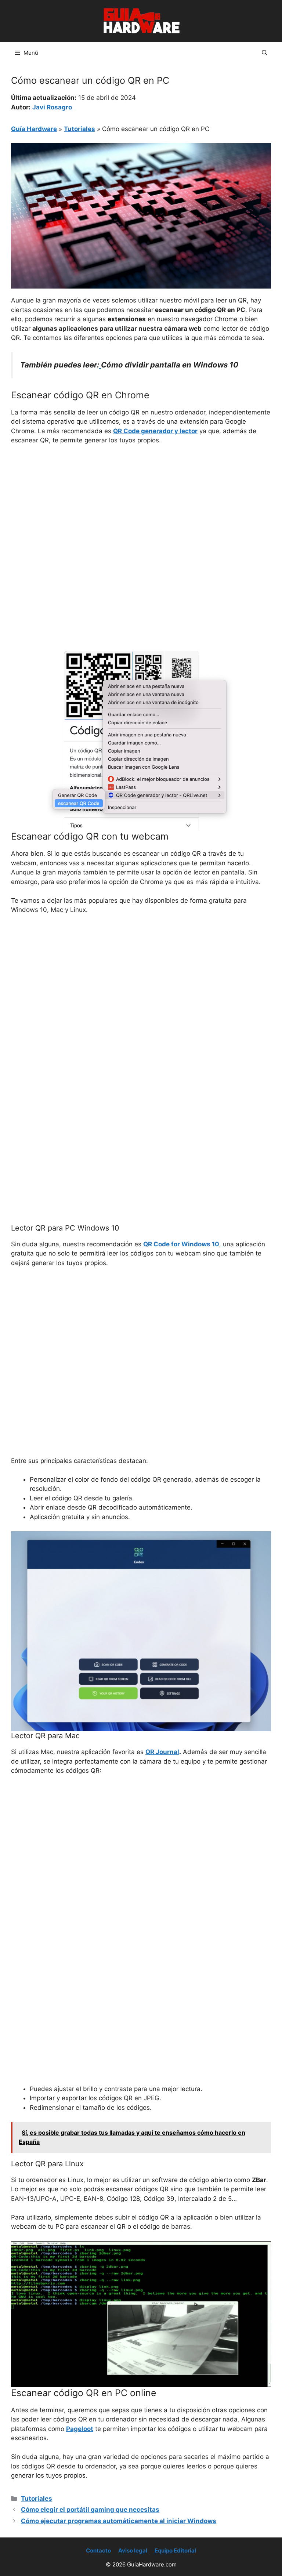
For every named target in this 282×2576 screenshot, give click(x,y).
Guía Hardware (34, 129)
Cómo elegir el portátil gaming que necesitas (90, 2510)
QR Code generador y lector (155, 431)
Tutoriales (79, 129)
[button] (265, 53)
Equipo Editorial (175, 2550)
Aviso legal (133, 2550)
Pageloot (80, 2429)
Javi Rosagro (52, 107)
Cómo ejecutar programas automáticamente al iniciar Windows (119, 2521)
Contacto (98, 2550)
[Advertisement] (141, 506)
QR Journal (162, 1752)
